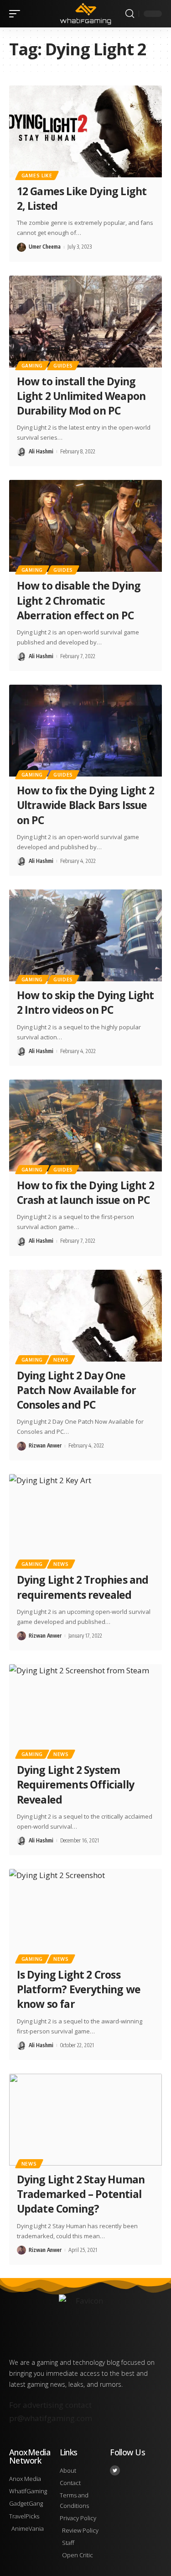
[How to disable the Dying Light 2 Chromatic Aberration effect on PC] (85, 526)
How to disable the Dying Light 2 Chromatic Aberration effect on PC (79, 600)
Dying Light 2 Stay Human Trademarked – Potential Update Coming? (81, 2194)
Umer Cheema (45, 247)
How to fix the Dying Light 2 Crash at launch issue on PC (85, 1192)
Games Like (37, 176)
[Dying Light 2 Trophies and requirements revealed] (85, 1520)
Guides (63, 366)
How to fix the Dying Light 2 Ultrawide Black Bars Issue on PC (85, 805)
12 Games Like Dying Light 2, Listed (82, 198)
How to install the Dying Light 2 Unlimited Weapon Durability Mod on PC (81, 396)
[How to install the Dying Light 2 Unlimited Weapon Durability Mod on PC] (85, 322)
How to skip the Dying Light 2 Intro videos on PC (85, 1002)
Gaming (32, 366)
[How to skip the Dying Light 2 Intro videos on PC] (85, 935)
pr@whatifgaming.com (51, 2418)
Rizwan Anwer (45, 1445)
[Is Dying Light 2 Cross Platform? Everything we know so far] (85, 1915)
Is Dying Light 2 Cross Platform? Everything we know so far (79, 1989)
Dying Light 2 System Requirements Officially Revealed (75, 1784)
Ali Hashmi (41, 451)
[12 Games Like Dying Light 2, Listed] (85, 131)
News (61, 1360)
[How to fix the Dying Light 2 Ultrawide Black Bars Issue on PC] (85, 731)
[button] (17, 14)
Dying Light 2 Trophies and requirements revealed (83, 1587)
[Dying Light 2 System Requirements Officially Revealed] (85, 1710)
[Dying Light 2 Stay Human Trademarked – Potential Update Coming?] (85, 2120)
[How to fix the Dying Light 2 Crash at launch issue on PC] (85, 1126)
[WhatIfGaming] (86, 13)
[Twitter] (115, 2470)
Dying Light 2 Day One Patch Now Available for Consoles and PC (76, 1390)
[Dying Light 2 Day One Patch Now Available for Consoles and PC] (85, 1316)
